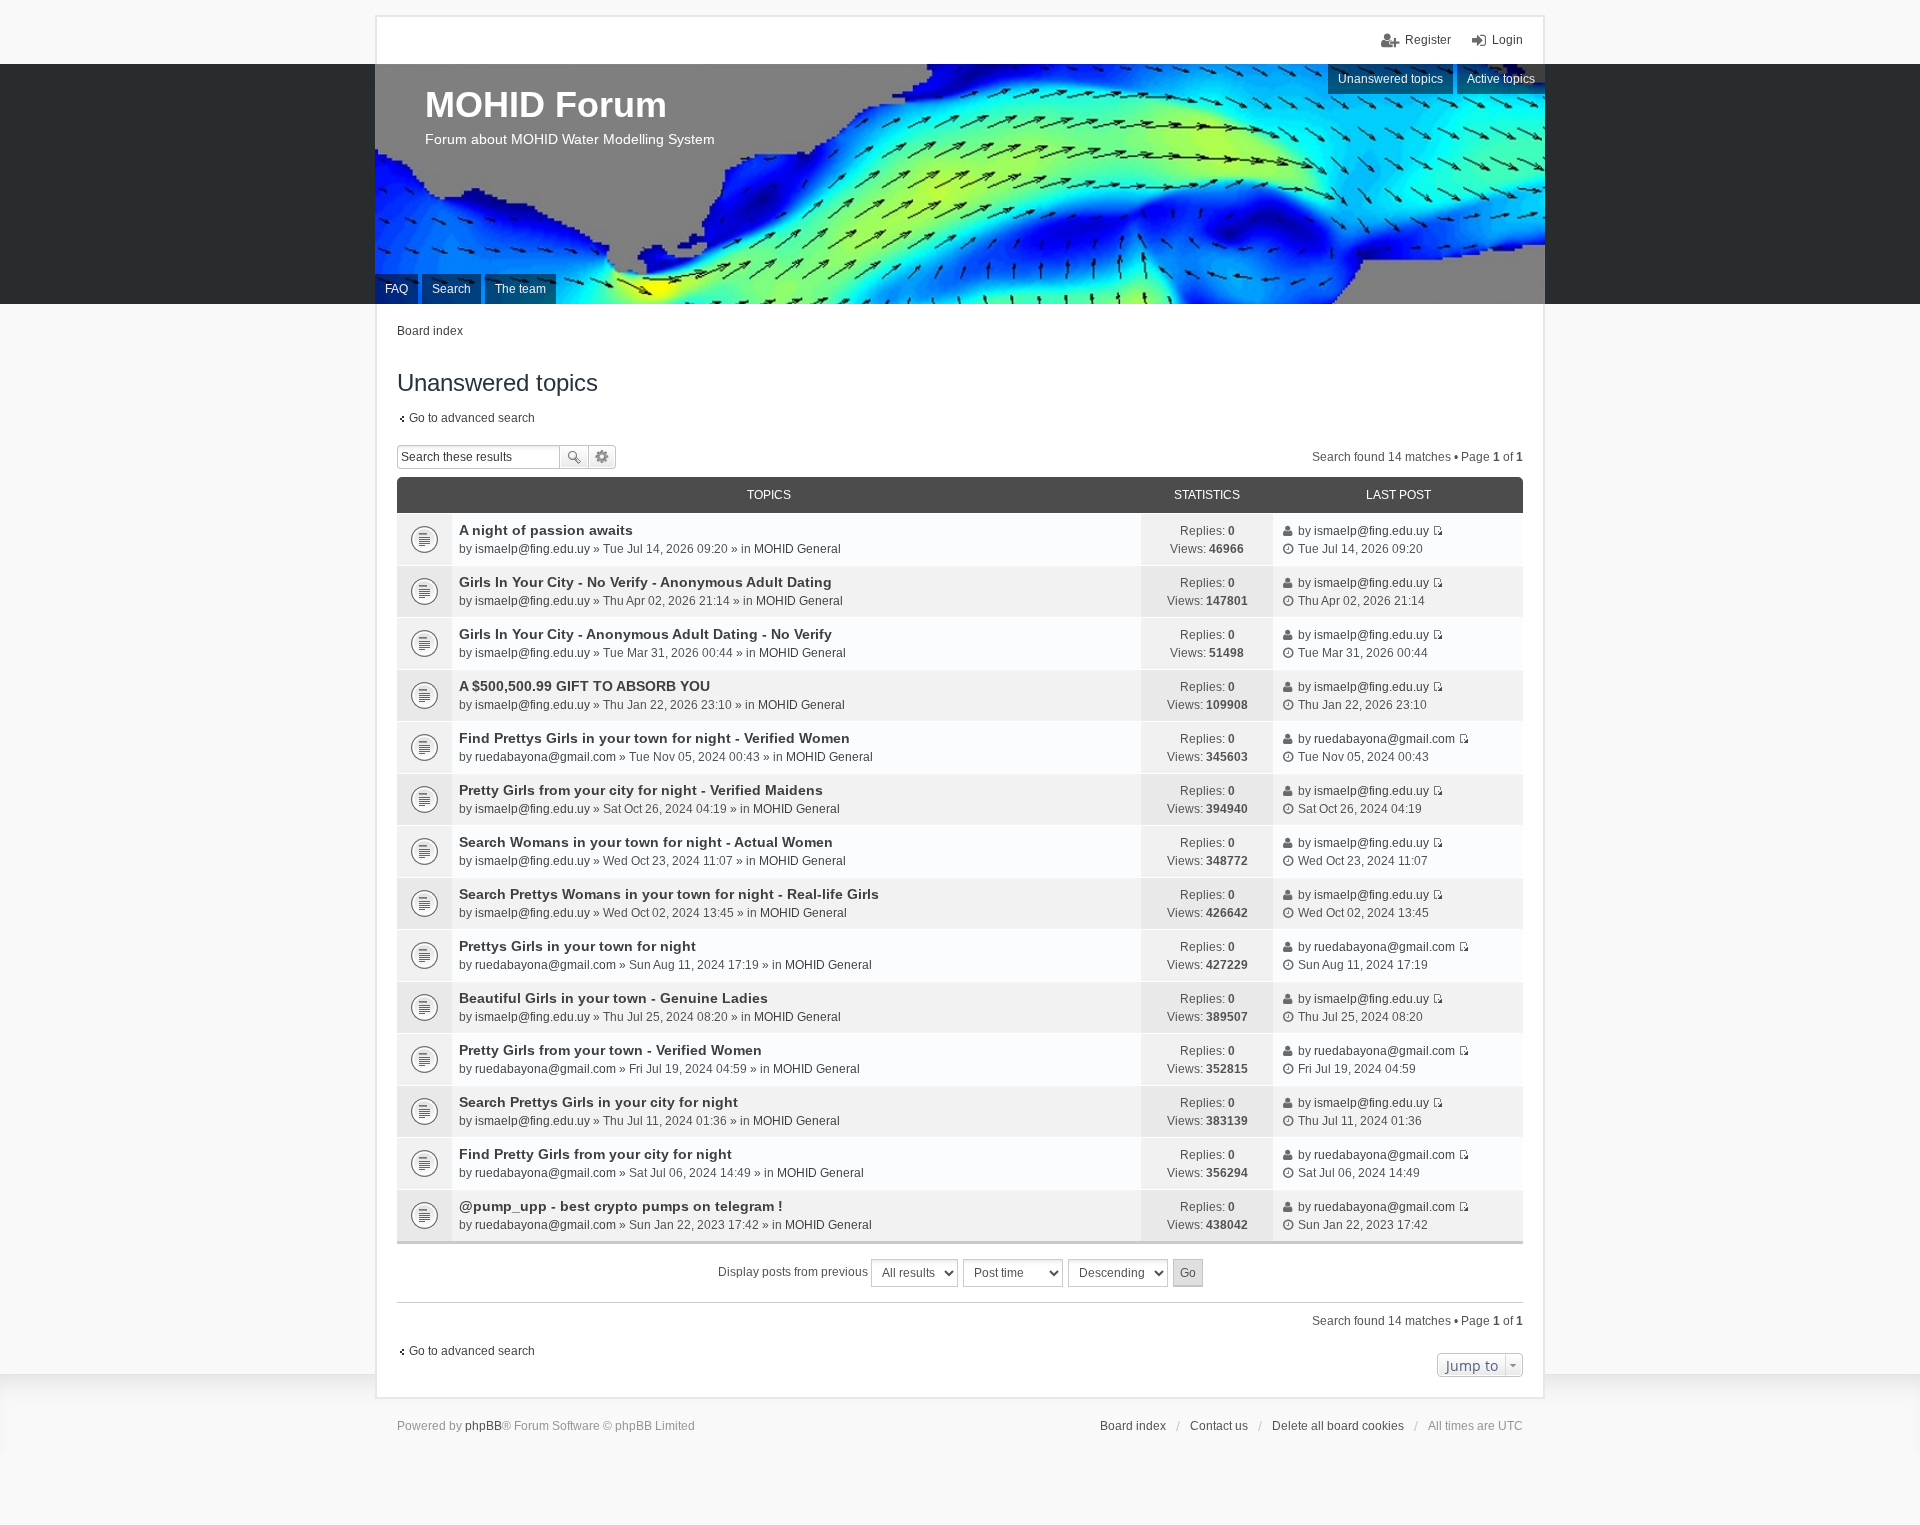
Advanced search (602, 457)
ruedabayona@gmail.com (545, 757)
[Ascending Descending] (1119, 1273)
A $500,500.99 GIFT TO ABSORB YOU (584, 686)
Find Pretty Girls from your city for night (595, 1154)
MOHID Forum (546, 104)
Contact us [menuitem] (1219, 1426)
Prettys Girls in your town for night (577, 946)
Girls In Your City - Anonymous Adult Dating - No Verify (645, 634)
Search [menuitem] (451, 289)
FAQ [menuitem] (396, 289)
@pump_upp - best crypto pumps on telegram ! (621, 1206)
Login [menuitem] (1507, 40)
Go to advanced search (472, 418)
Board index (1133, 1426)
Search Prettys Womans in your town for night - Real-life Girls (669, 894)
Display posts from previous (794, 1272)
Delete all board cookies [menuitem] (1338, 1426)
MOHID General (797, 549)
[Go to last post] (1437, 531)
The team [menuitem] (520, 289)
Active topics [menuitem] (1501, 79)
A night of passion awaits (546, 530)
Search (574, 457)
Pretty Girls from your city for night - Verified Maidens (641, 790)
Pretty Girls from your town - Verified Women (610, 1050)
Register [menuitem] (1428, 40)
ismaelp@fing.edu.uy (532, 549)
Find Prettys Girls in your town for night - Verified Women (654, 738)
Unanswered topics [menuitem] (1390, 79)
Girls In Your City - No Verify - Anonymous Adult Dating (645, 582)
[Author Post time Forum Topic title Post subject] (1014, 1273)
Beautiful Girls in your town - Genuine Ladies (613, 998)
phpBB (483, 1426)
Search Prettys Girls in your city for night (598, 1102)
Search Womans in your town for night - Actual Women (646, 842)
